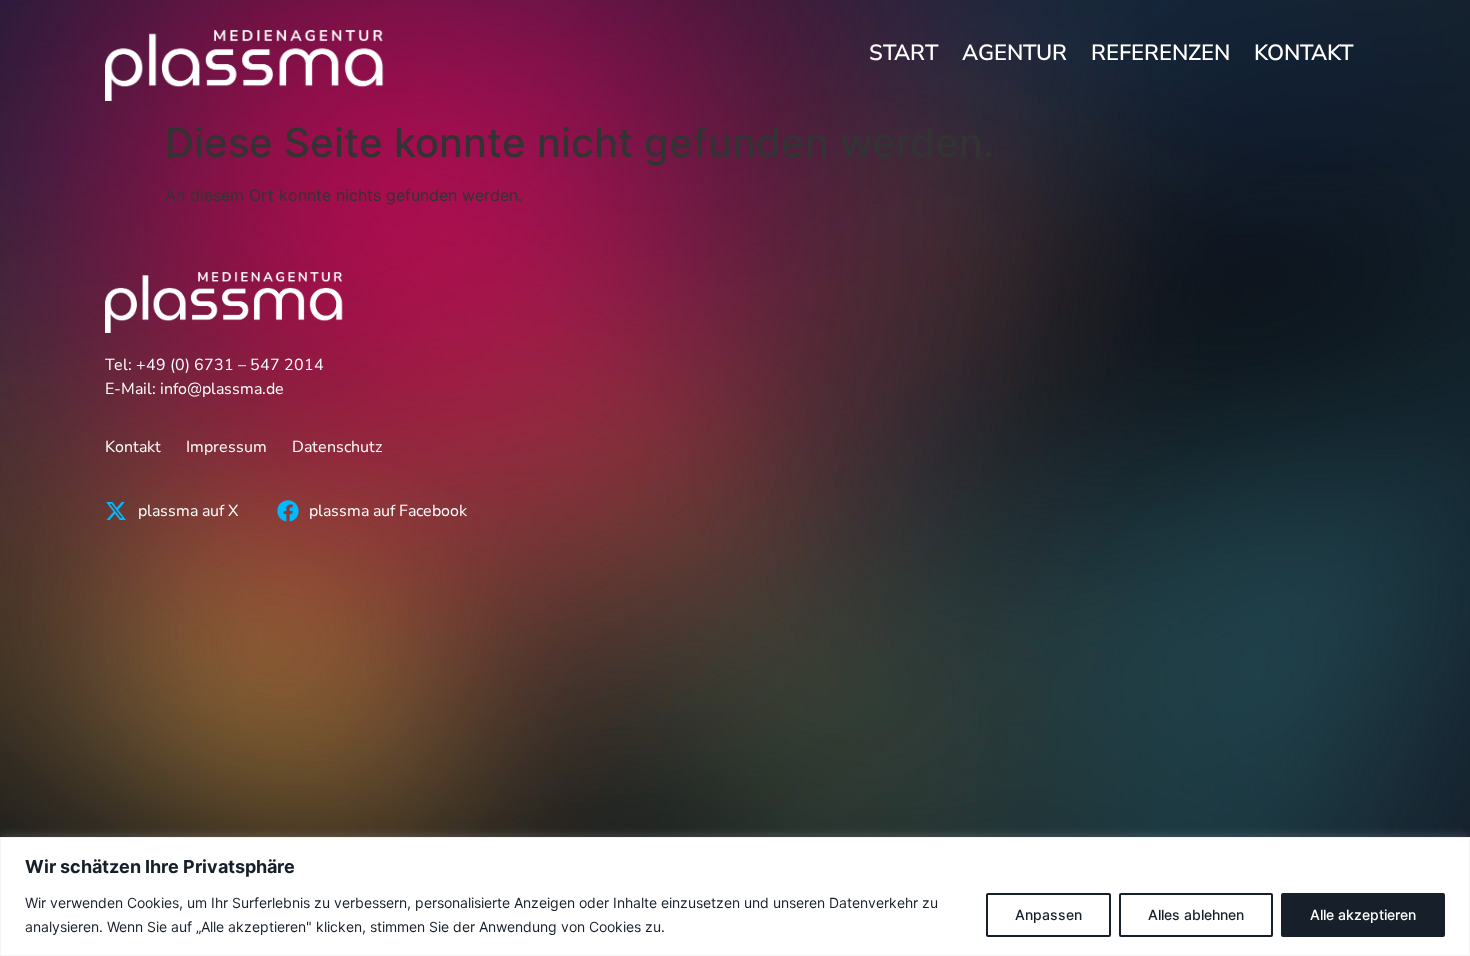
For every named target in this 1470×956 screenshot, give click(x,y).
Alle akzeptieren (1363, 914)
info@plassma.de (222, 389)
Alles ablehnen (1196, 914)
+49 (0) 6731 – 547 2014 (230, 365)
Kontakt (1303, 53)
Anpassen (1048, 914)
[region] (735, 896)
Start (903, 53)
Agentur (1014, 53)
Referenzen (1160, 53)
